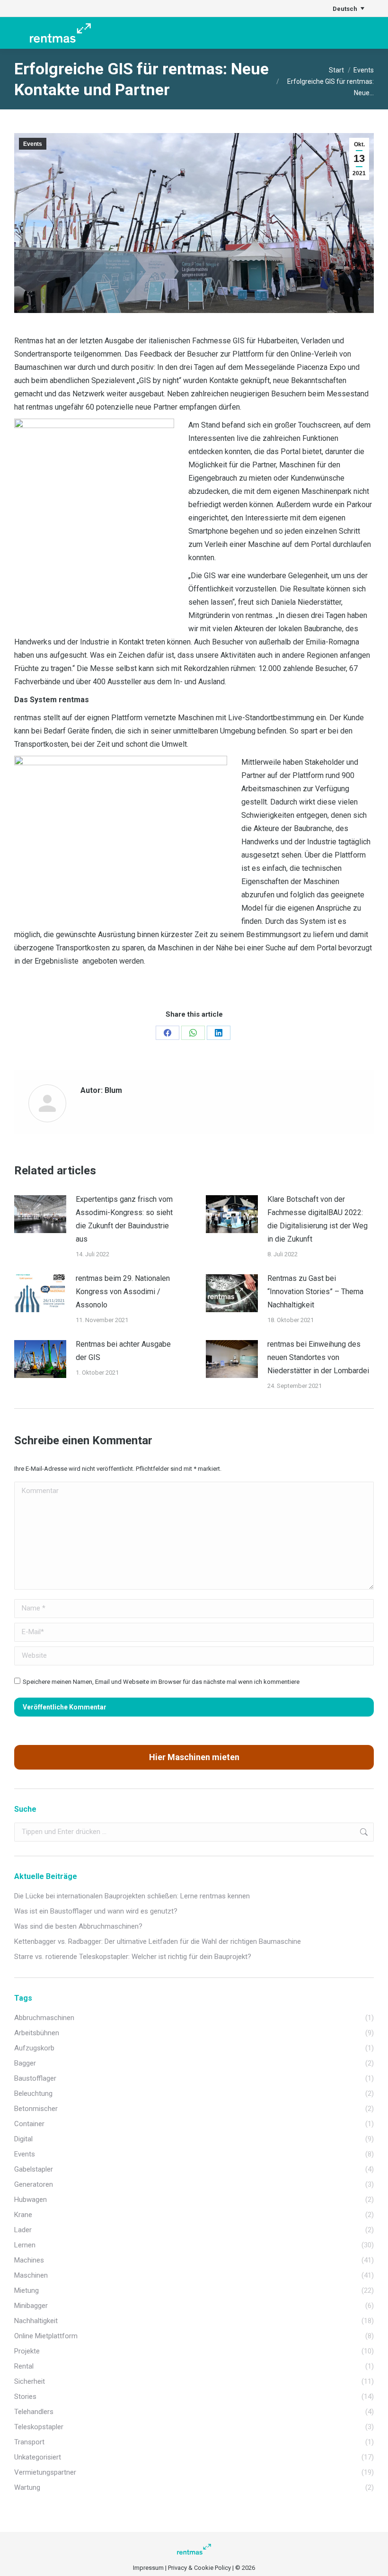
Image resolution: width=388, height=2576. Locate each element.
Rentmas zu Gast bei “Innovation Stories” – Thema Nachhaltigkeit (315, 1292)
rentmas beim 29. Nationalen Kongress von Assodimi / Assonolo (123, 1292)
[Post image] (40, 1214)
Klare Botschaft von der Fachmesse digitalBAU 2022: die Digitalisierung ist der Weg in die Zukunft (317, 1219)
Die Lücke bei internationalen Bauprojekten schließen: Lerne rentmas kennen (132, 1896)
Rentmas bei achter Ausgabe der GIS (123, 1351)
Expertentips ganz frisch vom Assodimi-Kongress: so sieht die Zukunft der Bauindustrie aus (124, 1219)
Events (33, 144)
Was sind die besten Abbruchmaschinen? (78, 1926)
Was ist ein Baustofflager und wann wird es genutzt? (96, 1911)
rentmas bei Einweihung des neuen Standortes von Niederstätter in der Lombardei (318, 1357)
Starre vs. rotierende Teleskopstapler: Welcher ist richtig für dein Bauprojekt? (133, 1957)
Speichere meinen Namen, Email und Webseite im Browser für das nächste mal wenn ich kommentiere (161, 1682)
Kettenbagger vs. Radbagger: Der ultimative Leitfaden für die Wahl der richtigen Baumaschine (158, 1941)
